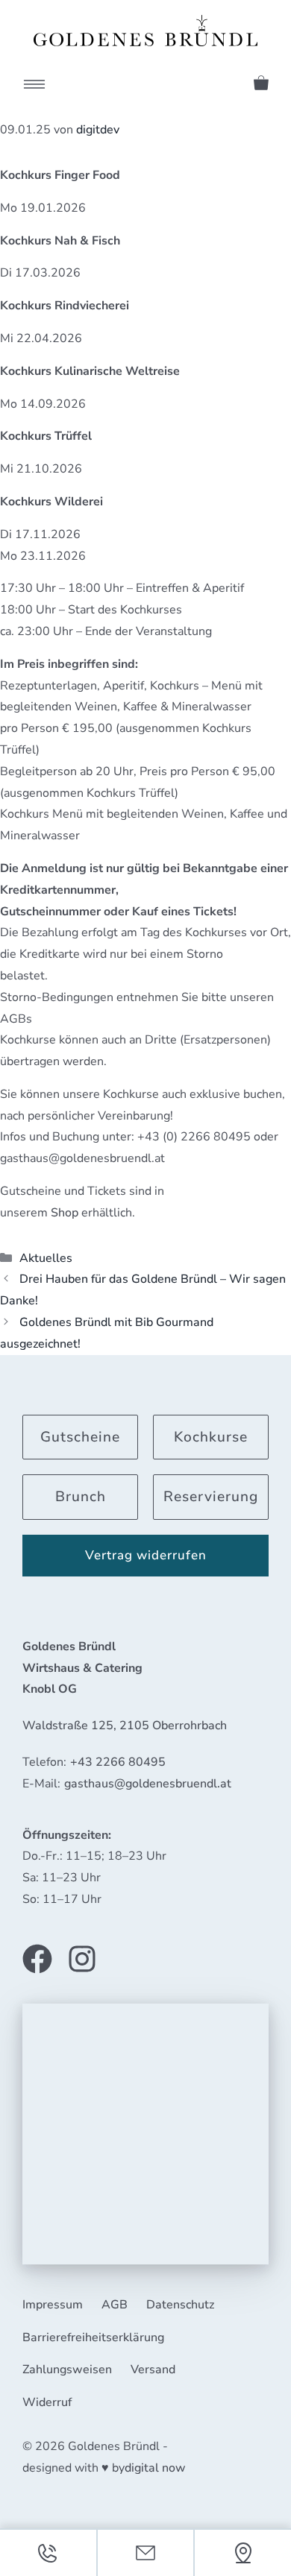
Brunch (81, 1497)
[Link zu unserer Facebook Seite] (37, 1959)
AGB (115, 2305)
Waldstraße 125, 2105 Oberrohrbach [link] (125, 1726)
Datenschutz (180, 2305)
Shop (65, 1213)
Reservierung (211, 1497)
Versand (153, 2370)
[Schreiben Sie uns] (146, 2553)
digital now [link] (155, 2468)
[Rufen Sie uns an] (48, 2553)
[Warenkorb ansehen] (256, 80)
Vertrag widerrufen (146, 1555)
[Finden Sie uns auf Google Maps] (243, 2553)
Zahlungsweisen (67, 2370)
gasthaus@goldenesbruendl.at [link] (148, 1784)
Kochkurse (211, 1437)
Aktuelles (46, 1258)
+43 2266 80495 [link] (118, 1762)
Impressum (53, 2305)
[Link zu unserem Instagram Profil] (82, 1959)
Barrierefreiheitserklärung (93, 2337)
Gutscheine (80, 1437)
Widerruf (47, 2402)
